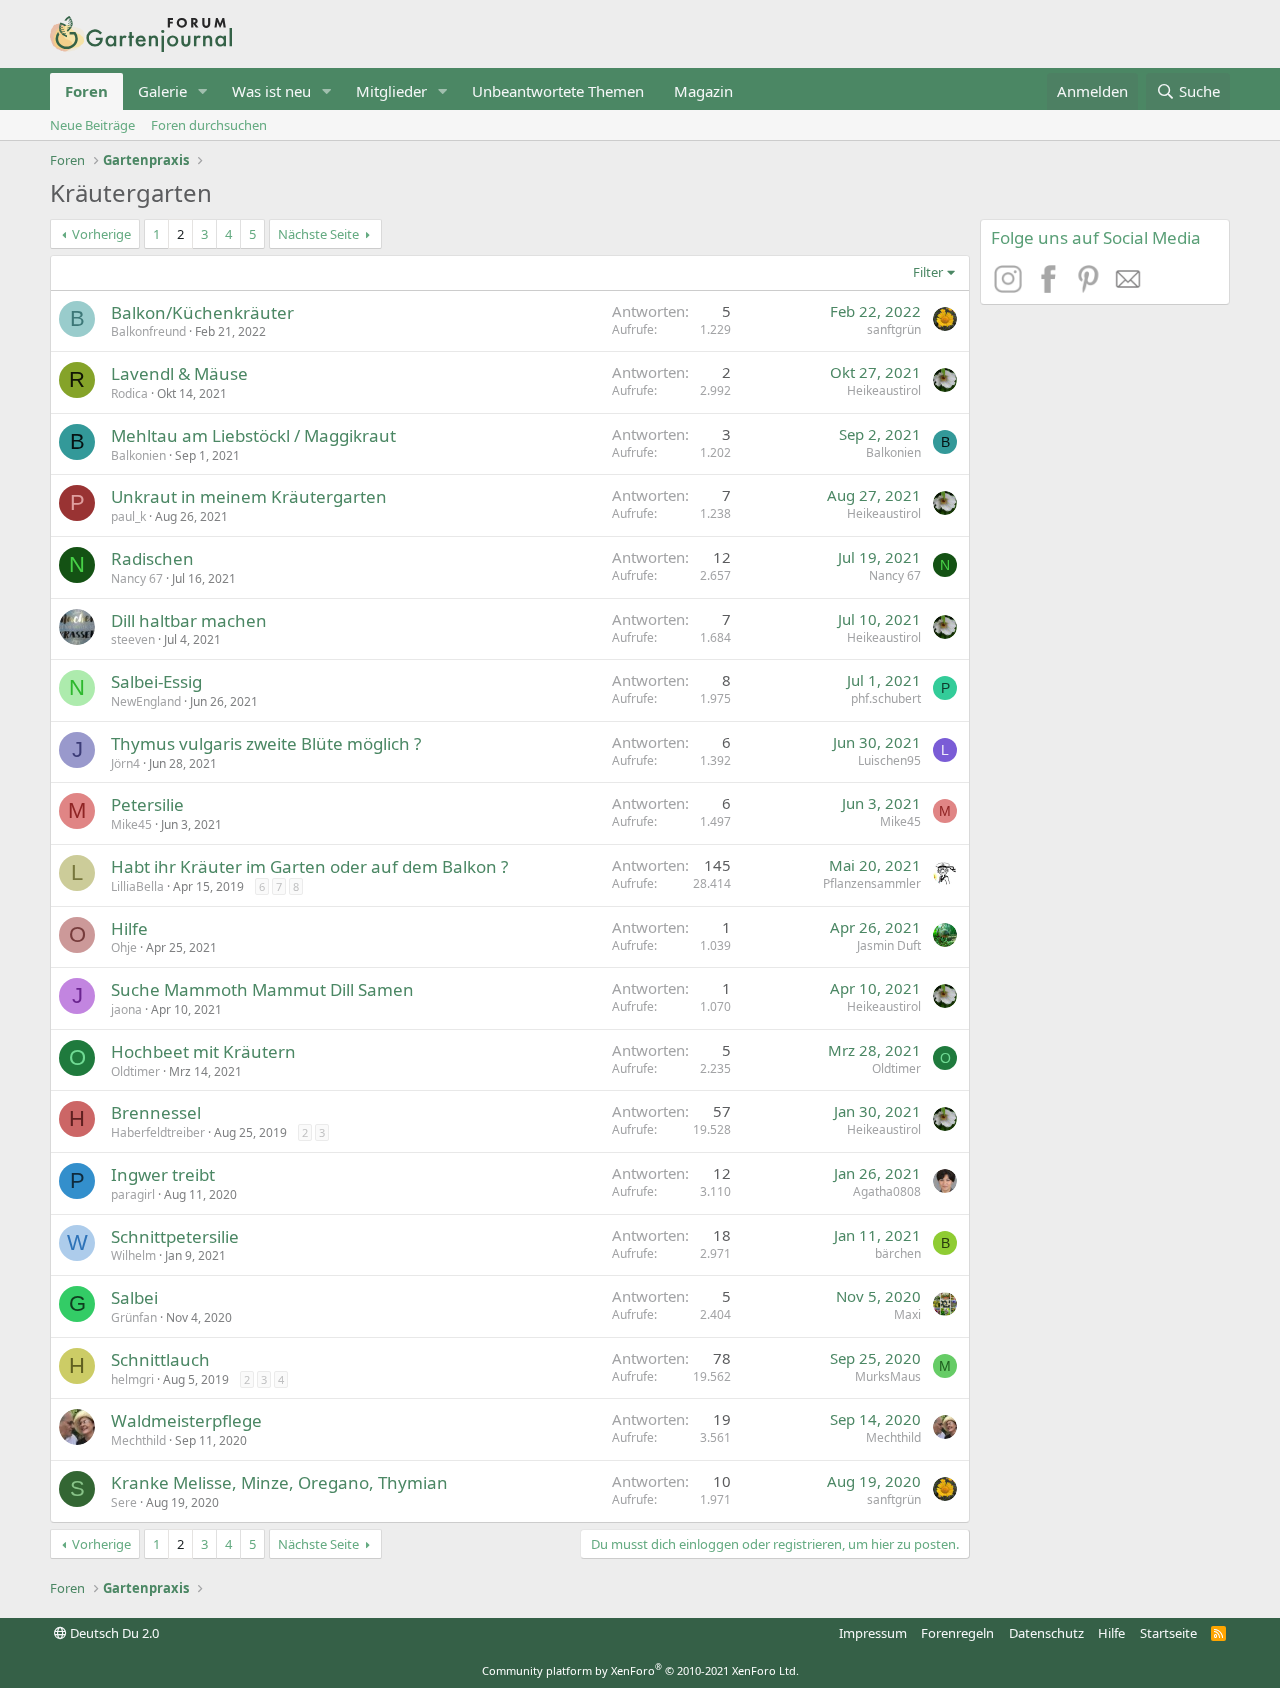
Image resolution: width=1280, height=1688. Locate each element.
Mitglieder (391, 91)
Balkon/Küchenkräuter (202, 312)
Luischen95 (889, 760)
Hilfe (129, 928)
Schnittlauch (160, 1359)
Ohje (124, 947)
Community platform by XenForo (640, 1670)
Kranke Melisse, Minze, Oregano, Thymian (279, 1482)
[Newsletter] (1129, 287)
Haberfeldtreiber (158, 1132)
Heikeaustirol (884, 390)
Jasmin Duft (889, 945)
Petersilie (147, 804)
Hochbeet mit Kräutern (203, 1051)
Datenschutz (1046, 1633)
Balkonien (138, 455)
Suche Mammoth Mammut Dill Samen (262, 989)
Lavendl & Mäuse (179, 373)
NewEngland (146, 701)
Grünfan (134, 1317)
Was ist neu (271, 91)
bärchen (898, 1253)
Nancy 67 (137, 578)
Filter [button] (928, 272)
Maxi (907, 1314)
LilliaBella (137, 886)
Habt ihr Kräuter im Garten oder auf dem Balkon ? (309, 866)
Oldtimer (135, 1071)
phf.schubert (886, 698)
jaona (126, 1009)
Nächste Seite (318, 234)
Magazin (703, 91)
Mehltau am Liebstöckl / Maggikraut (253, 435)
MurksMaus (888, 1376)
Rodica (129, 393)
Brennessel (156, 1112)
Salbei (134, 1297)
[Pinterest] (1091, 287)
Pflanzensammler (872, 883)
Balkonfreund (148, 331)
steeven (133, 639)
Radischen (152, 558)
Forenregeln (957, 1633)
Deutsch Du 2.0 (113, 1633)
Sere (124, 1502)
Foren (86, 91)
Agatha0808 (887, 1191)
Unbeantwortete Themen (558, 91)
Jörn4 (125, 763)
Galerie (162, 91)
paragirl (133, 1194)
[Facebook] (1051, 287)
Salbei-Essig (156, 681)
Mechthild (138, 1440)
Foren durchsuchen (209, 125)
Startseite (1168, 1633)
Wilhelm (133, 1255)
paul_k (128, 516)
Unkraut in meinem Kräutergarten (249, 496)
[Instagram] (1011, 287)
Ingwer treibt (163, 1174)
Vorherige (101, 234)
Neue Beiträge (92, 125)
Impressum (873, 1633)
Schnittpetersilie (175, 1236)
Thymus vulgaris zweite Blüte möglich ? (266, 743)
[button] (203, 91)
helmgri (132, 1379)
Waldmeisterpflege (186, 1420)
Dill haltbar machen (189, 620)
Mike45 (131, 824)
